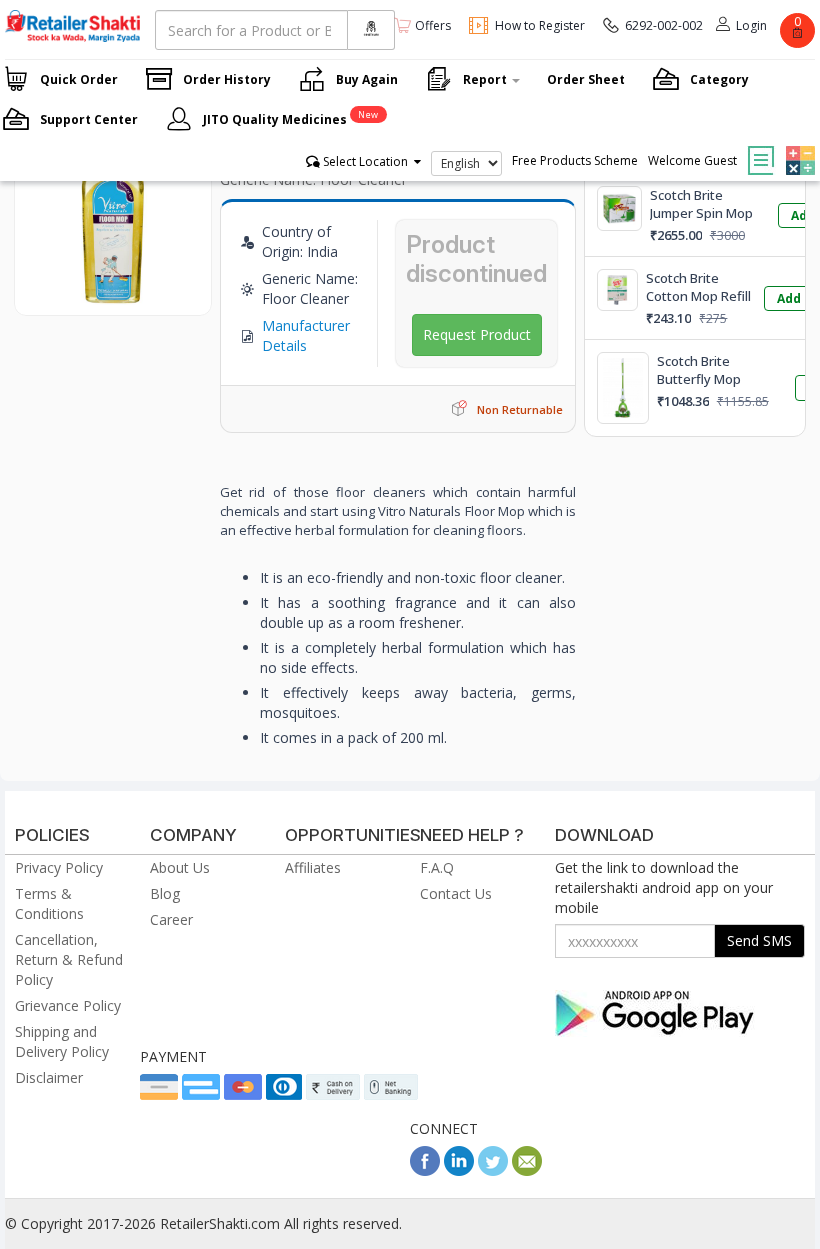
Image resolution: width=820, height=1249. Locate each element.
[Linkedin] (459, 1170)
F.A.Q (437, 867)
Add (789, 298)
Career (171, 919)
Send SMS (759, 940)
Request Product (477, 334)
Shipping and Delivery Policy (62, 1041)
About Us (180, 867)
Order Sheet (586, 79)
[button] (798, 146)
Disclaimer (49, 1077)
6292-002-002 (664, 25)
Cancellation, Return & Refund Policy (69, 959)
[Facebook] (425, 1170)
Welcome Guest (692, 160)
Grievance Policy (68, 1005)
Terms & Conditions (49, 903)
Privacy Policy (59, 867)
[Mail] (527, 1170)
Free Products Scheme (575, 160)
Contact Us (456, 893)
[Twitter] (493, 1170)
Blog (165, 893)
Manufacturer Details (306, 335)
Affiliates (313, 867)
